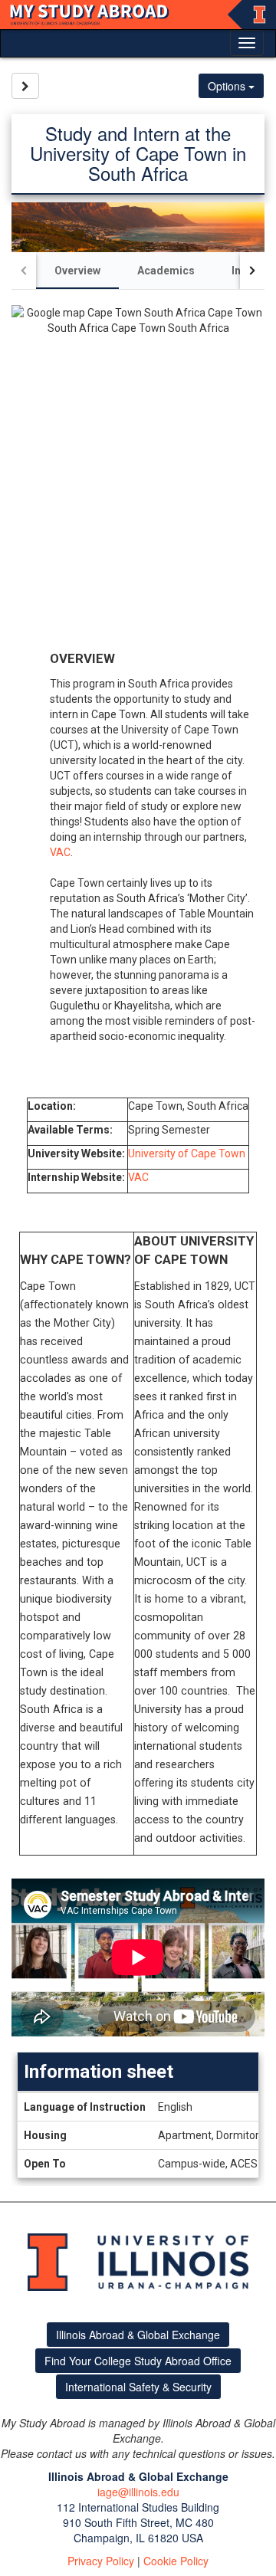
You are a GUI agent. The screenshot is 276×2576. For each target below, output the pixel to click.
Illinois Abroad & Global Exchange (138, 2335)
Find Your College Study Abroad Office (138, 2361)
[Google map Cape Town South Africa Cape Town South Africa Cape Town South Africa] (138, 474)
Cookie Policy (176, 2561)
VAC (60, 852)
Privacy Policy (101, 2561)
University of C (163, 1153)
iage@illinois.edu (138, 2492)
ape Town (222, 1153)
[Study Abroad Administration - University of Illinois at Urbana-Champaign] (138, 15)
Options (228, 86)
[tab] (77, 271)
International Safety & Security (138, 2387)
